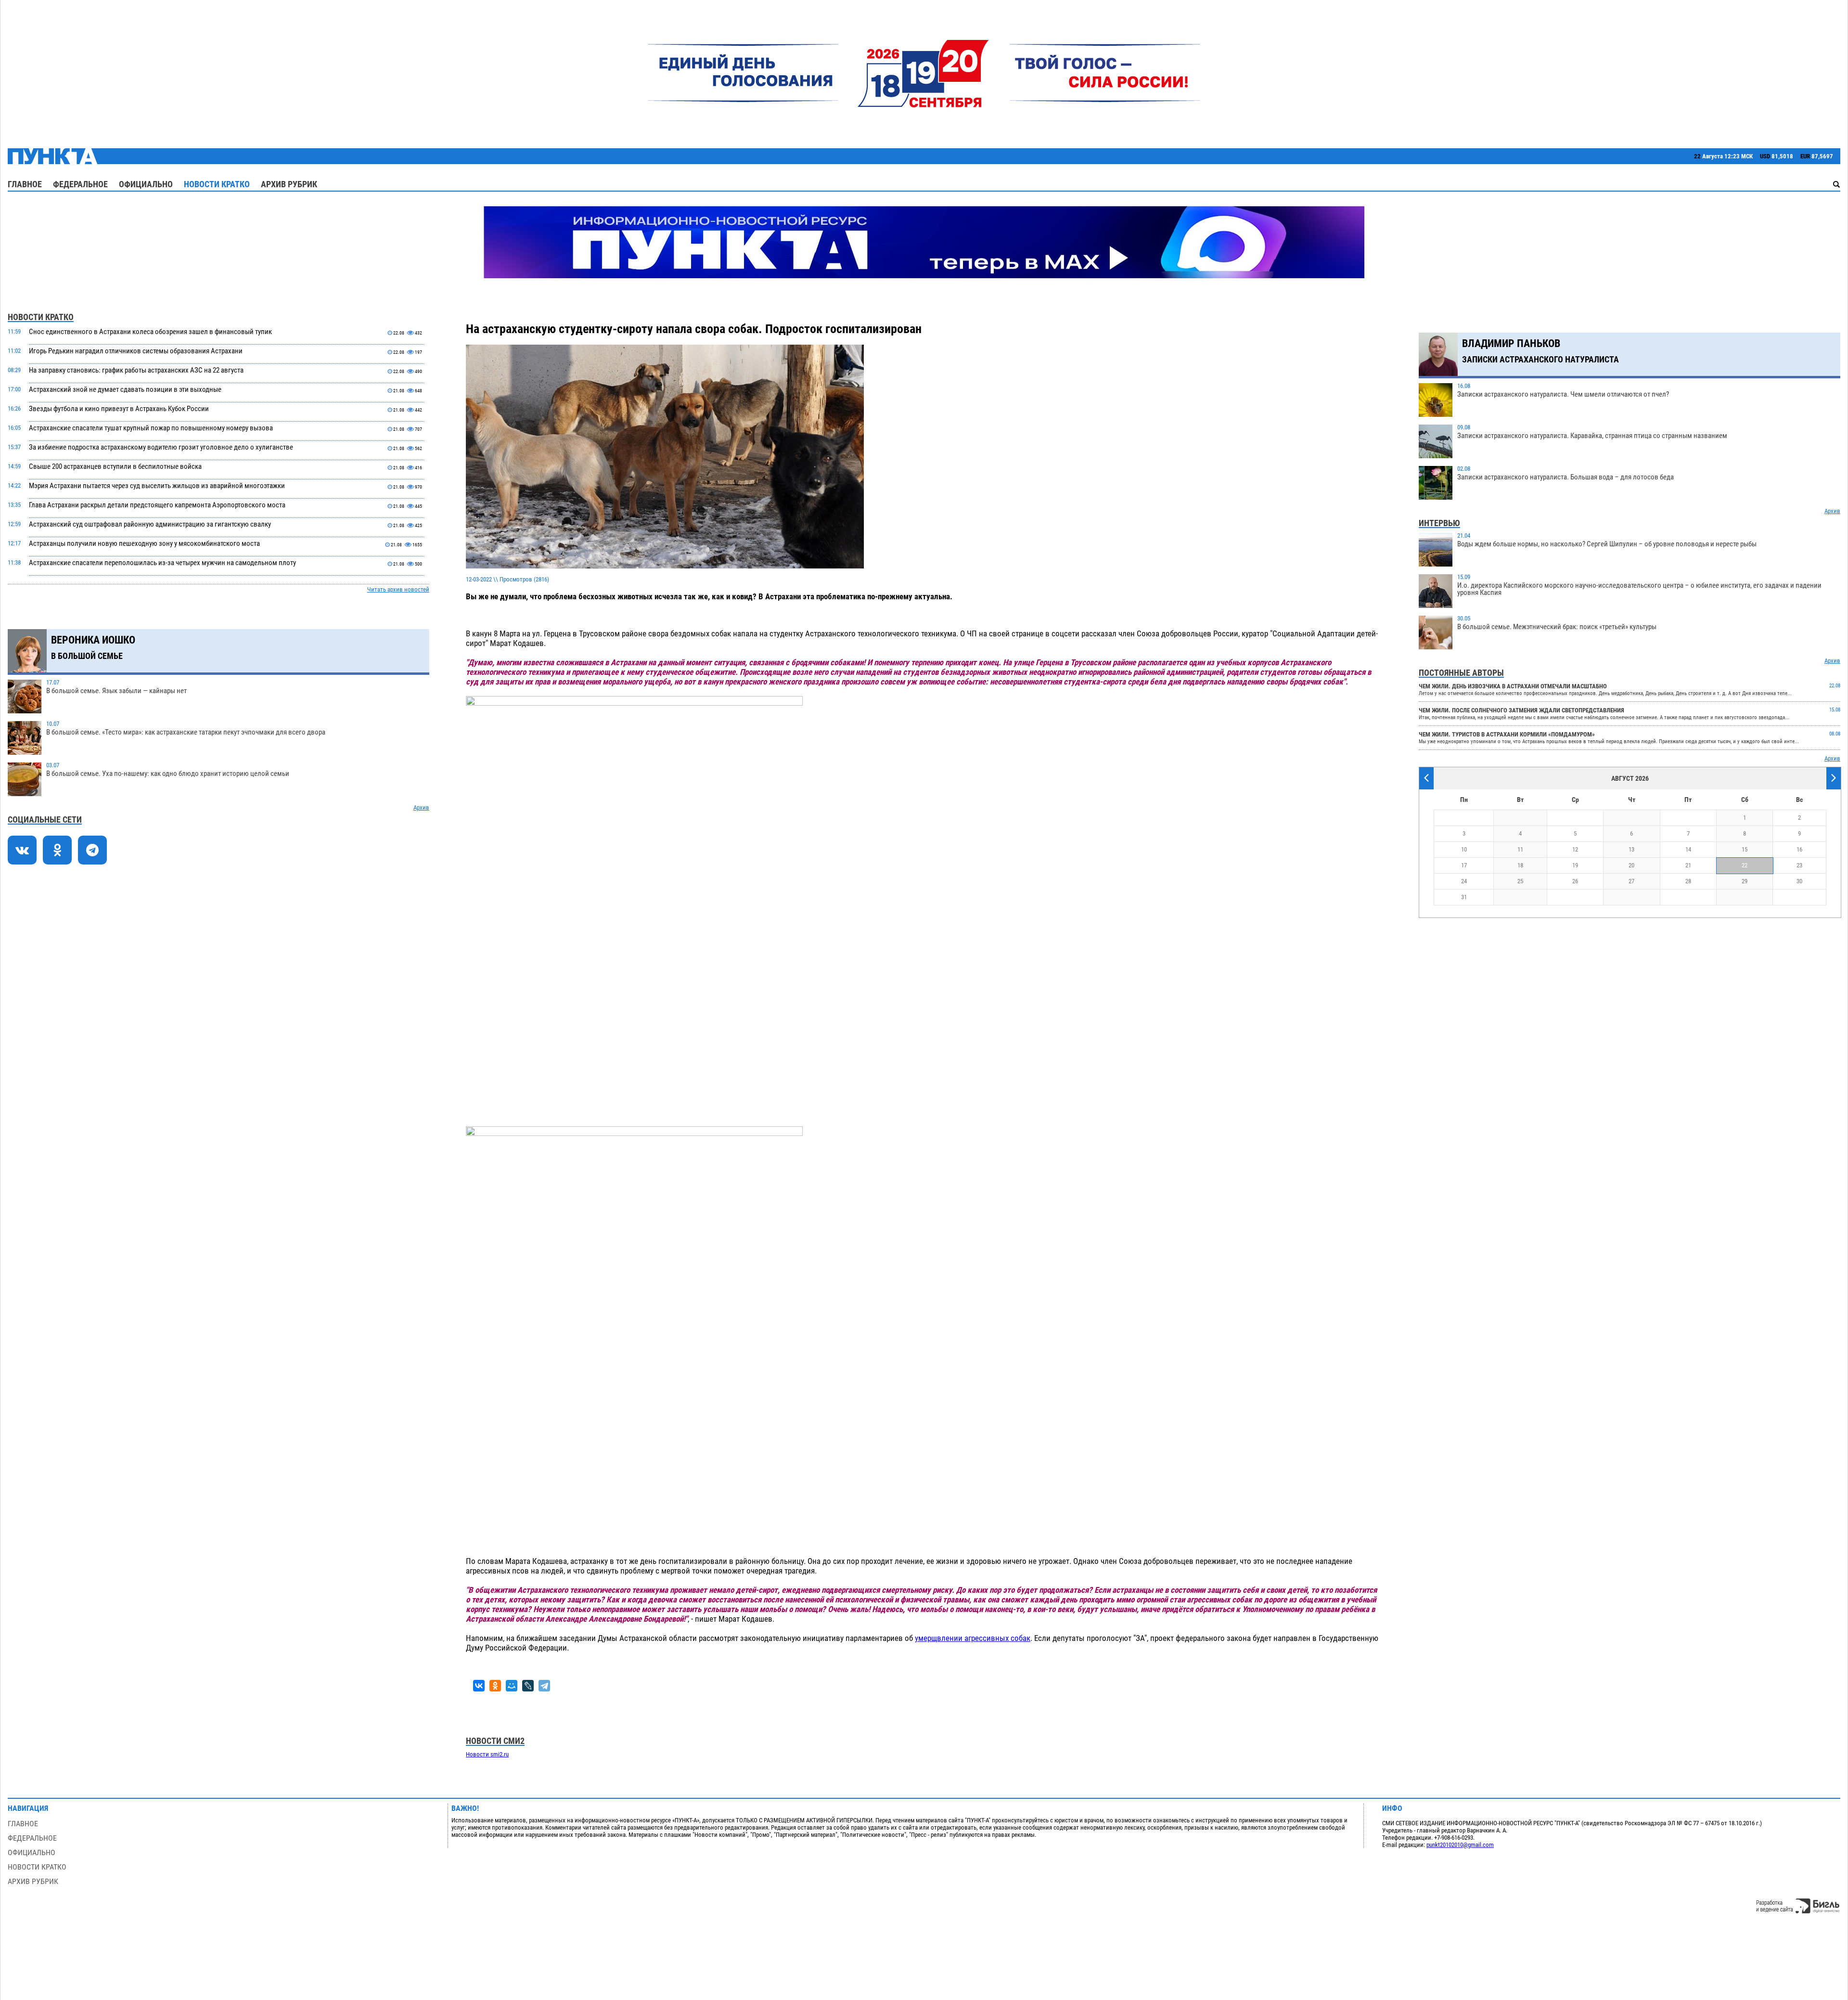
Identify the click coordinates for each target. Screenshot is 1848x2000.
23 (1799, 865)
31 (1464, 897)
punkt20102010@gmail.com (1460, 1845)
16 (1799, 849)
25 (1520, 881)
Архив (421, 807)
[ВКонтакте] (479, 1686)
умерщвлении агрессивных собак (973, 1638)
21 (1688, 865)
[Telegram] (544, 1686)
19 (1575, 865)
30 (1799, 881)
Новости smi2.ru (487, 1754)
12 (1575, 849)
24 (1464, 881)
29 (1745, 881)
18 (1520, 865)
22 (1745, 865)
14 (1688, 849)
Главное (25, 184)
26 (1575, 881)
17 (1464, 865)
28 (1688, 881)
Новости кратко (217, 184)
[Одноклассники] (495, 1686)
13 (1631, 849)
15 (1745, 849)
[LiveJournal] (528, 1686)
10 (1464, 849)
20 (1631, 865)
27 (1631, 881)
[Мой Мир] (512, 1686)
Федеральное (80, 184)
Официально (146, 184)
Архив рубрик (289, 184)
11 (1520, 849)
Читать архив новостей (398, 589)
